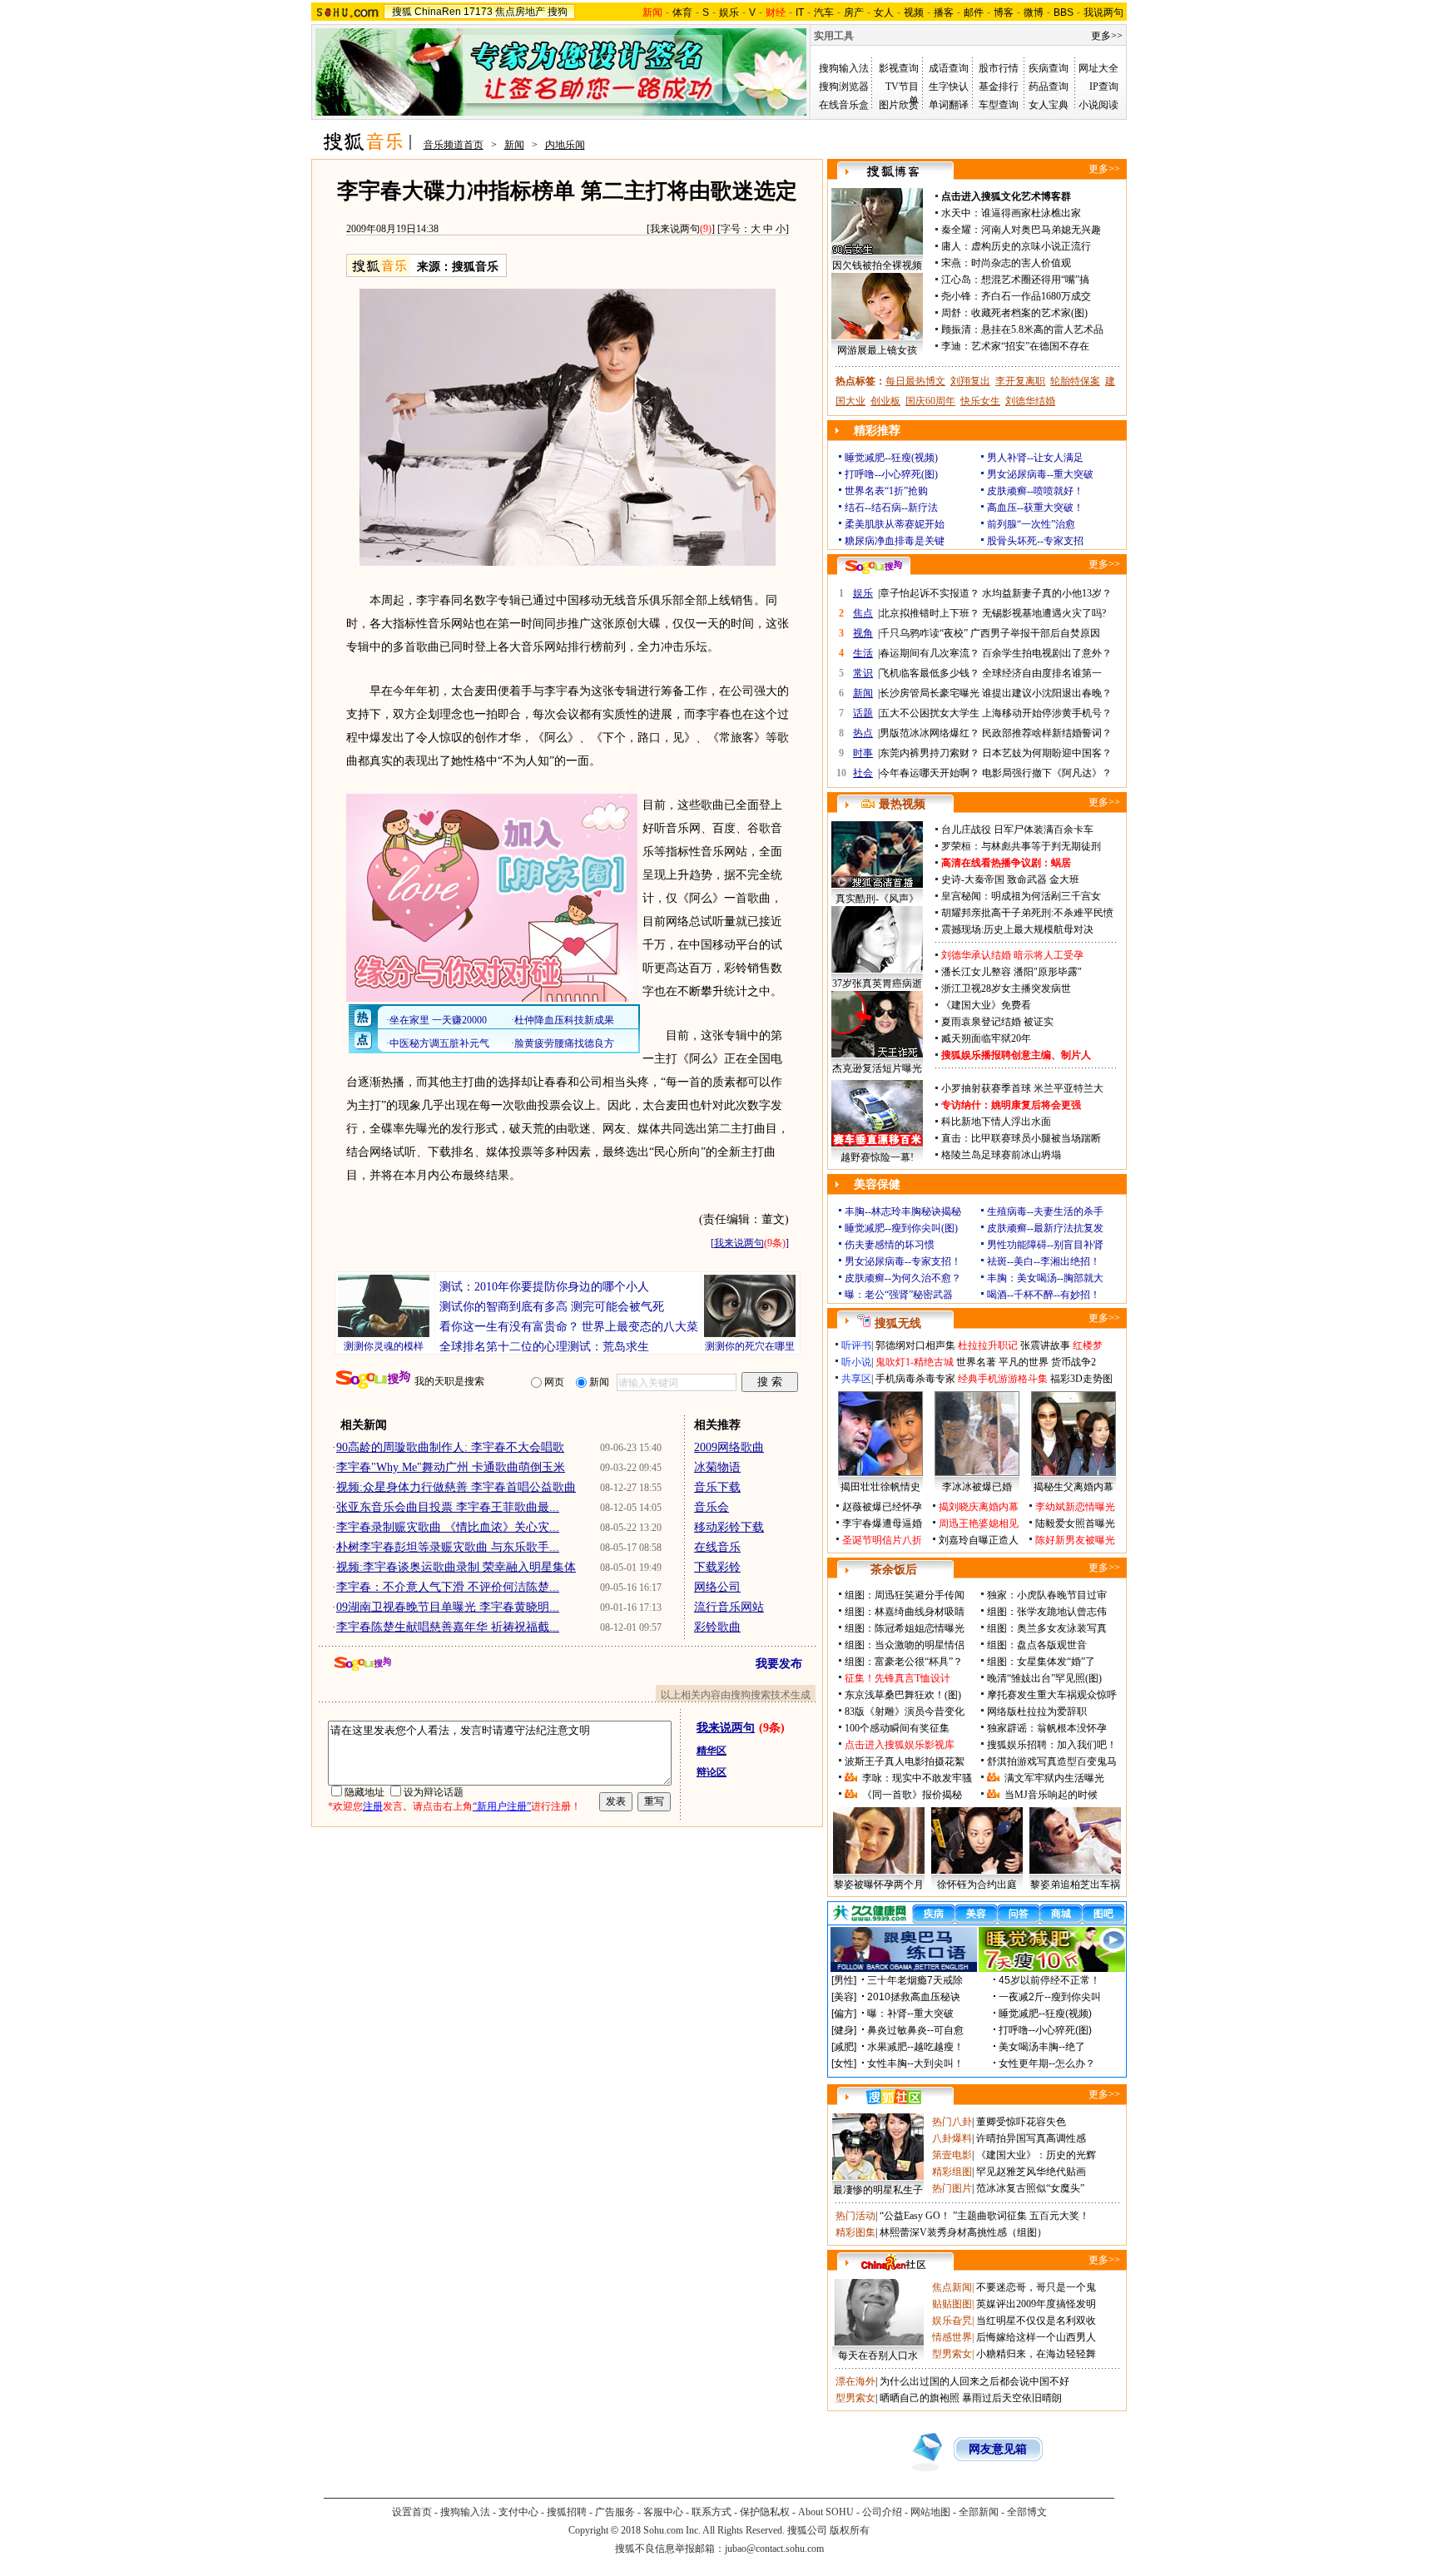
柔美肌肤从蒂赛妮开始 (895, 524)
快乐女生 (980, 401)
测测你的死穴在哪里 (750, 1346)
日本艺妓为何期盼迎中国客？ (1047, 753)
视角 (863, 633)
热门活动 (855, 2216)
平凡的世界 (1024, 1362)
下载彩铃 (717, 1567)
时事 (863, 753)
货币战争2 (1074, 1362)
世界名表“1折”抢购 (886, 491)
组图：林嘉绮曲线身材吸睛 (905, 1612)
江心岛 (956, 280)
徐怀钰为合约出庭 (977, 1885)
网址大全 (1098, 68)
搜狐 (402, 12)
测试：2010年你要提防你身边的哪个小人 (544, 1287)
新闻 (514, 145)
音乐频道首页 (454, 145)
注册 (373, 1806)
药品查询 (1049, 87)
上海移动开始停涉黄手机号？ (1047, 713)
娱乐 (729, 12)
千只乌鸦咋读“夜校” (924, 633)
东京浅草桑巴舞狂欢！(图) (903, 1695)
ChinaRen (438, 12)
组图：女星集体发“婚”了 (1041, 1662)
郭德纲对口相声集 (915, 1345)
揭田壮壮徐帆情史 (880, 1487)
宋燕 (951, 263)
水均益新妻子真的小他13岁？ (1047, 593)
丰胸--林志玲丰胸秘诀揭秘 (903, 1211)
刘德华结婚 (1030, 401)
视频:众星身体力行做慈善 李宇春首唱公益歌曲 (456, 1487)
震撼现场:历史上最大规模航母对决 (1017, 929)
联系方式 (712, 2512)
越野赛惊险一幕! (877, 1157)
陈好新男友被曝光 (1075, 1540)
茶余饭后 (894, 1570)
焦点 (863, 613)
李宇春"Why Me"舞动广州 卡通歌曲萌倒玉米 (451, 1467)
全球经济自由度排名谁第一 (1042, 673)
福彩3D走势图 (1081, 1379)
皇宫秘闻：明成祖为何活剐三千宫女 (1021, 896)
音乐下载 (717, 1487)
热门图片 (952, 2188)
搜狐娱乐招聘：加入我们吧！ (1052, 1745)
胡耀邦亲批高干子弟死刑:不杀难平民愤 (1027, 913)
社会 (863, 773)
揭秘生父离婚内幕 (1074, 1487)
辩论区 (712, 1772)
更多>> (1107, 36)
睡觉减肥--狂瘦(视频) (891, 458)
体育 (682, 12)
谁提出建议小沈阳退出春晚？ (1047, 693)
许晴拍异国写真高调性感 (1031, 2138)
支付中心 (518, 2512)
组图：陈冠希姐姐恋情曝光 (905, 1628)
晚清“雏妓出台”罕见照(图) (1044, 1678)
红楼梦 (1088, 1345)
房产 (854, 12)
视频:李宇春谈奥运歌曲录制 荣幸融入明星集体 (456, 1567)
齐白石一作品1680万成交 (1036, 296)
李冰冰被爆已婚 (977, 1487)
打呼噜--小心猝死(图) (891, 474)
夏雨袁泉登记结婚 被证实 (997, 1022)
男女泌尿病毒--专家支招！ (903, 1261)
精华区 (712, 1751)
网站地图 (930, 2512)
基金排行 (999, 87)
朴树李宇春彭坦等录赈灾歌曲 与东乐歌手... (448, 1547)
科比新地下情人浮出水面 (996, 1122)
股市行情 (999, 68)
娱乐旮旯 (952, 2321)
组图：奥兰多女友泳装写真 (1047, 1628)
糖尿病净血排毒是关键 (895, 541)
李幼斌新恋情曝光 (1075, 1507)
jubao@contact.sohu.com (774, 2549)
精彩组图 (952, 2172)
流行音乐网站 (729, 1607)
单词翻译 (949, 105)
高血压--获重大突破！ (1035, 508)
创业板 (885, 401)
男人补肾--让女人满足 (1035, 458)
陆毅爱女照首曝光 (1075, 1523)
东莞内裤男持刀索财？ (930, 753)
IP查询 (1104, 87)
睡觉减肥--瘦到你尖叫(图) (901, 1228)
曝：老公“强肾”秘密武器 (899, 1295)
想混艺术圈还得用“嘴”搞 (1035, 280)
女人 (884, 12)
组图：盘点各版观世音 (1037, 1645)
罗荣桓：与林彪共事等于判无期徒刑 (1021, 846)
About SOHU (826, 2512)
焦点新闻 (952, 2287)
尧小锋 (956, 296)
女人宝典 (1049, 105)
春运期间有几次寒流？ (930, 653)
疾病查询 (1049, 68)
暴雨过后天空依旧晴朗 (1012, 2398)
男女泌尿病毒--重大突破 (1040, 474)
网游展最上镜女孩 (877, 350)
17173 (478, 12)
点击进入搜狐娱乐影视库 (900, 1745)
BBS (1064, 12)
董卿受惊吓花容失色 (1021, 2122)
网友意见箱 (998, 2449)
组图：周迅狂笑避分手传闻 (905, 1595)
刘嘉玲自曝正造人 (979, 1540)
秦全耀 (956, 230)
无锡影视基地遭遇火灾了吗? (1044, 613)
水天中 (956, 213)
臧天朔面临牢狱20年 (986, 1038)
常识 (863, 673)
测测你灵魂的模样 (384, 1346)
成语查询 (949, 68)
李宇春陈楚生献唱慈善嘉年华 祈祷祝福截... (448, 1627)
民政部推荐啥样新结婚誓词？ (1047, 733)
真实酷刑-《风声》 (877, 899)
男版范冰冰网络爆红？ (930, 733)
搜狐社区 (893, 2097)
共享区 (856, 1379)
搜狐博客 (893, 172)
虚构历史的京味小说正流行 (1031, 246)
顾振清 (956, 329)
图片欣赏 (899, 105)
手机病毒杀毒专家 (915, 1379)
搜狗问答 (874, 567)
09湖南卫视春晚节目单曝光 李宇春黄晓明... (448, 1607)
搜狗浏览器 (844, 87)
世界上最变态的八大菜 (640, 1327)
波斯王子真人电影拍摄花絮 (905, 1761)
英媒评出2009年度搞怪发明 (1036, 2304)
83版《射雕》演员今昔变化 (905, 1712)
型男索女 (952, 2354)
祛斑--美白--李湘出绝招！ (1044, 1261)
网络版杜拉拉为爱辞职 (1037, 1712)
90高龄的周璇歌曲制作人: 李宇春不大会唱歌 (450, 1447)
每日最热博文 (915, 381)
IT (800, 12)
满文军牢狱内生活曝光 (1054, 1778)
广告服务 (615, 2512)
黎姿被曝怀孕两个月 (879, 1885)
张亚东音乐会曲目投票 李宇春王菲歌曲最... (448, 1507)
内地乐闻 (565, 145)
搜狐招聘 (567, 2512)
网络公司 (717, 1587)
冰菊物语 (717, 1467)
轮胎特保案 (1075, 381)
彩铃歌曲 (717, 1627)
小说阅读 (1098, 105)
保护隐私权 (765, 2512)
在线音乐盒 (844, 105)
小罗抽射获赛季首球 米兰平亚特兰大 (1022, 1088)
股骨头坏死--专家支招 (1035, 541)
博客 (1004, 12)
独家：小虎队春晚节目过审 (1047, 1595)
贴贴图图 (952, 2304)
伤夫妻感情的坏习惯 (890, 1245)
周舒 (951, 313)
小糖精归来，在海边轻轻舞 (1036, 2354)
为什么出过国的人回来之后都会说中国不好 (974, 2381)
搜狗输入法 (844, 68)
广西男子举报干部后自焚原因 (1035, 633)
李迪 (951, 346)
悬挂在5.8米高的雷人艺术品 (1042, 329)
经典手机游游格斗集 (1003, 1379)
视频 (914, 12)
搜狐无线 (898, 1323)
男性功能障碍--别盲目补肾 (1045, 1245)
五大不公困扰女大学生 (930, 713)
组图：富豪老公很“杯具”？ (904, 1662)
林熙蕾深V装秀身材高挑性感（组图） (963, 2232)
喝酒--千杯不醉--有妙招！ (1044, 1295)
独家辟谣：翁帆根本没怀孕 (1047, 1728)
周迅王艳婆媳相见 (979, 1523)
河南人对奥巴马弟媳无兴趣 (1041, 230)
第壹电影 (952, 2155)
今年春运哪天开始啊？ (930, 773)
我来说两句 (675, 229)
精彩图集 (855, 2232)
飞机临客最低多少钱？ (930, 673)
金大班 (1064, 879)
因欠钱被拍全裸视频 (877, 265)
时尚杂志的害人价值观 (1021, 263)
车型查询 (999, 105)
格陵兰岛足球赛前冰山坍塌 (1001, 1155)
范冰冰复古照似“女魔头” (1030, 2188)
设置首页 (412, 2512)
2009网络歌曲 (729, 1447)
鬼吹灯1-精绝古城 (915, 1362)
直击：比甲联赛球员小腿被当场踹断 (1021, 1138)
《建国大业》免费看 (986, 1005)
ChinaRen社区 (894, 2262)
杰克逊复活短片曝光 (877, 1068)
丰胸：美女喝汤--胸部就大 (1045, 1278)
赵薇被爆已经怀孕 (882, 1507)
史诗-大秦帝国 (973, 879)
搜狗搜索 (373, 1380)
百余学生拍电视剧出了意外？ (1047, 653)
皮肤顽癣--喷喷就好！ (1035, 491)
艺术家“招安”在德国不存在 (1030, 346)
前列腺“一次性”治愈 (1031, 524)
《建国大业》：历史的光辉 (1036, 2155)
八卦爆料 (952, 2138)
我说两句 (1103, 12)
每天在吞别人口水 (878, 2356)
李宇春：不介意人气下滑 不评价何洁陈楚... (448, 1587)
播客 (944, 12)
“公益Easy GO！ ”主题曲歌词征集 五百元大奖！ (984, 2216)
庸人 (951, 246)
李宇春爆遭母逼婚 (882, 1523)
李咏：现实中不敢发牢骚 (917, 1778)
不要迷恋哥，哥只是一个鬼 (1036, 2287)
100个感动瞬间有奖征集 (897, 1728)
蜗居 (1061, 863)
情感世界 (952, 2337)
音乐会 (712, 1507)
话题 (863, 713)
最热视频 (902, 804)
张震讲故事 (1045, 1345)
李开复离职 (1020, 381)
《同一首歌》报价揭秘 (912, 1795)
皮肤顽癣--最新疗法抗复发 (1045, 1228)
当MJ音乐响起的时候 (1051, 1795)
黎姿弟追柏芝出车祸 (1075, 1885)
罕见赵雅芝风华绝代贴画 (1031, 2172)
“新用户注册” (502, 1806)
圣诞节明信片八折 (882, 1540)
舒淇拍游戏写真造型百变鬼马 (1052, 1761)
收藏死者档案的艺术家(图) (1029, 313)
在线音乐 (717, 1547)
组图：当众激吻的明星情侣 (905, 1645)
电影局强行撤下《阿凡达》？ (1047, 773)
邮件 (974, 12)
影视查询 (899, 68)
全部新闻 (979, 2512)
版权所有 (850, 2530)
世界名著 (976, 1362)
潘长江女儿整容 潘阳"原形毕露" (1012, 972)
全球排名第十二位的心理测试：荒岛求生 (544, 1347)
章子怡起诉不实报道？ (930, 593)
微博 (1034, 12)
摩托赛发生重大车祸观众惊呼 (1052, 1695)
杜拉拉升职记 (988, 1345)
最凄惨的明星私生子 (878, 2190)
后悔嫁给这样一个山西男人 (1036, 2337)
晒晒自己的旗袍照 (920, 2398)
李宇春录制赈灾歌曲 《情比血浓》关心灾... (448, 1527)
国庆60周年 (930, 401)
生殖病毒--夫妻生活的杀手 (1045, 1211)
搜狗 (558, 12)
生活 (863, 653)
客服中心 (663, 2512)
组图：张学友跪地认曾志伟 (1047, 1612)
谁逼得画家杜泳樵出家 (1031, 213)
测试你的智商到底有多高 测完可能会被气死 (552, 1307)
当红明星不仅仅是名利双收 (1036, 2321)
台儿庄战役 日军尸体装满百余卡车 (1017, 830)
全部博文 (1027, 2512)
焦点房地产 (520, 12)
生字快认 (949, 87)
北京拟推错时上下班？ (930, 613)
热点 (863, 733)
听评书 (856, 1345)
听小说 (856, 1362)
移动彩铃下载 (729, 1527)
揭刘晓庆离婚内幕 (979, 1507)
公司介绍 (882, 2512)
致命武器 (1027, 879)
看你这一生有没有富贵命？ (509, 1327)
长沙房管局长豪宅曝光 (930, 693)
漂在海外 (855, 2381)
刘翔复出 (970, 381)
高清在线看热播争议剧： (996, 863)
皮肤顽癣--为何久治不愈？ (903, 1278)
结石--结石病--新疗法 (891, 508)
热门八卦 (952, 2122)
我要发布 (779, 1664)
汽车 (824, 12)
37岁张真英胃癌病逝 (877, 983)
